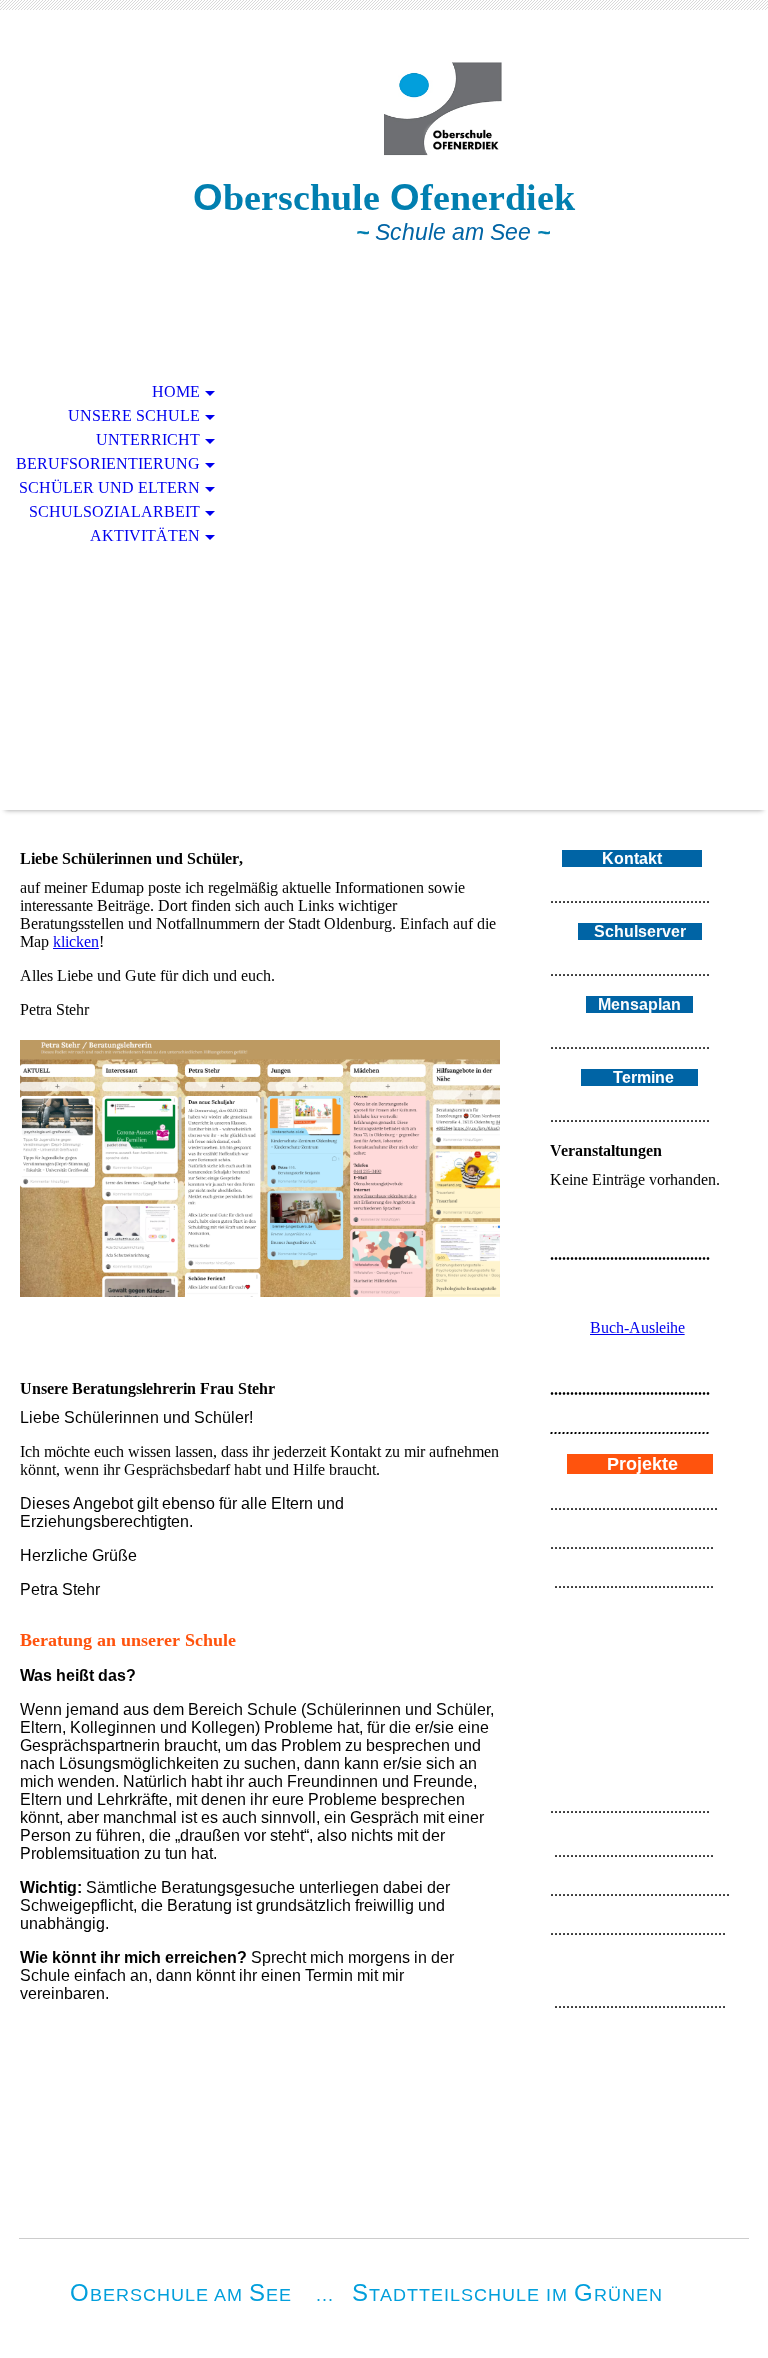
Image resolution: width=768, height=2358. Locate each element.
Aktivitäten (145, 535)
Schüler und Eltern (109, 487)
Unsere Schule (134, 415)
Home (176, 391)
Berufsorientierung (108, 463)
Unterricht (148, 439)
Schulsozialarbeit (114, 511)
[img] (384, 107)
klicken (76, 941)
